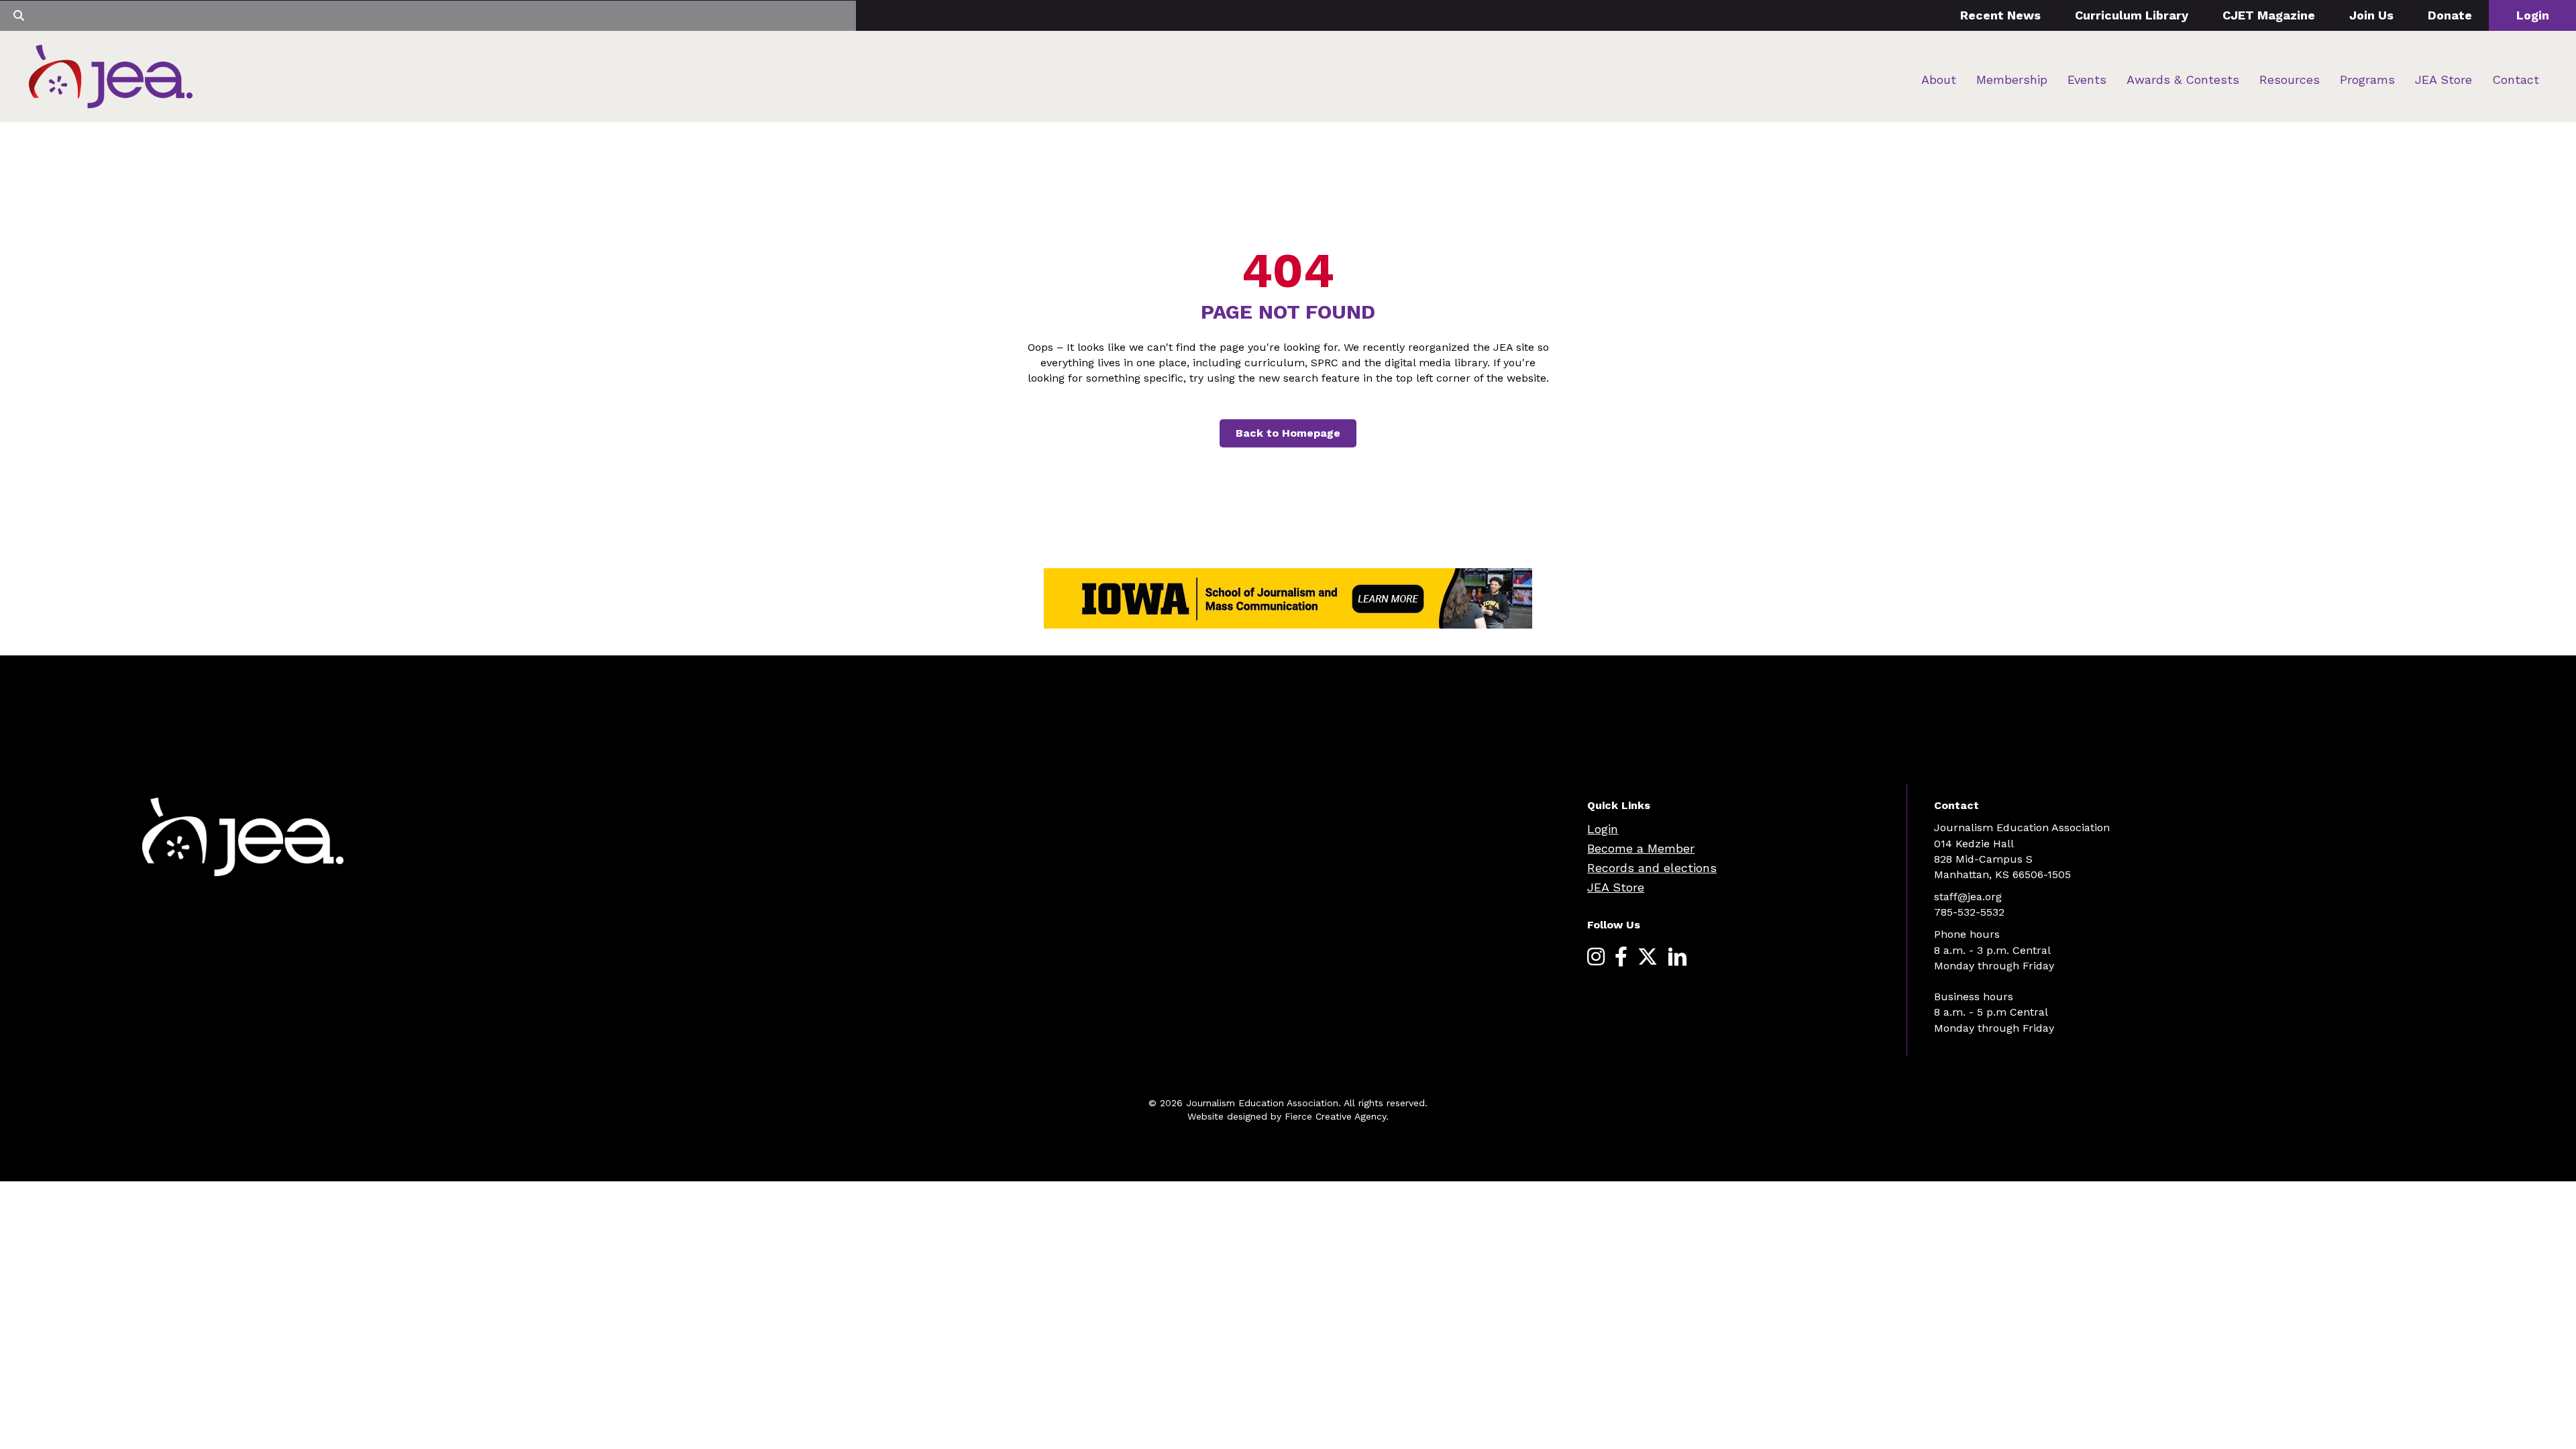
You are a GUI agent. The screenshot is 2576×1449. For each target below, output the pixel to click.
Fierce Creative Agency (1335, 1116)
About (1939, 79)
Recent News (2000, 15)
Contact (2516, 79)
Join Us (2371, 15)
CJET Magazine (2269, 15)
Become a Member (1641, 848)
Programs (2367, 79)
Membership (2012, 79)
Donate (2450, 15)
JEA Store (2444, 79)
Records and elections (1652, 868)
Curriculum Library (2132, 15)
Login (2533, 15)
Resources (2290, 79)
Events (2087, 79)
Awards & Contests (2183, 79)
